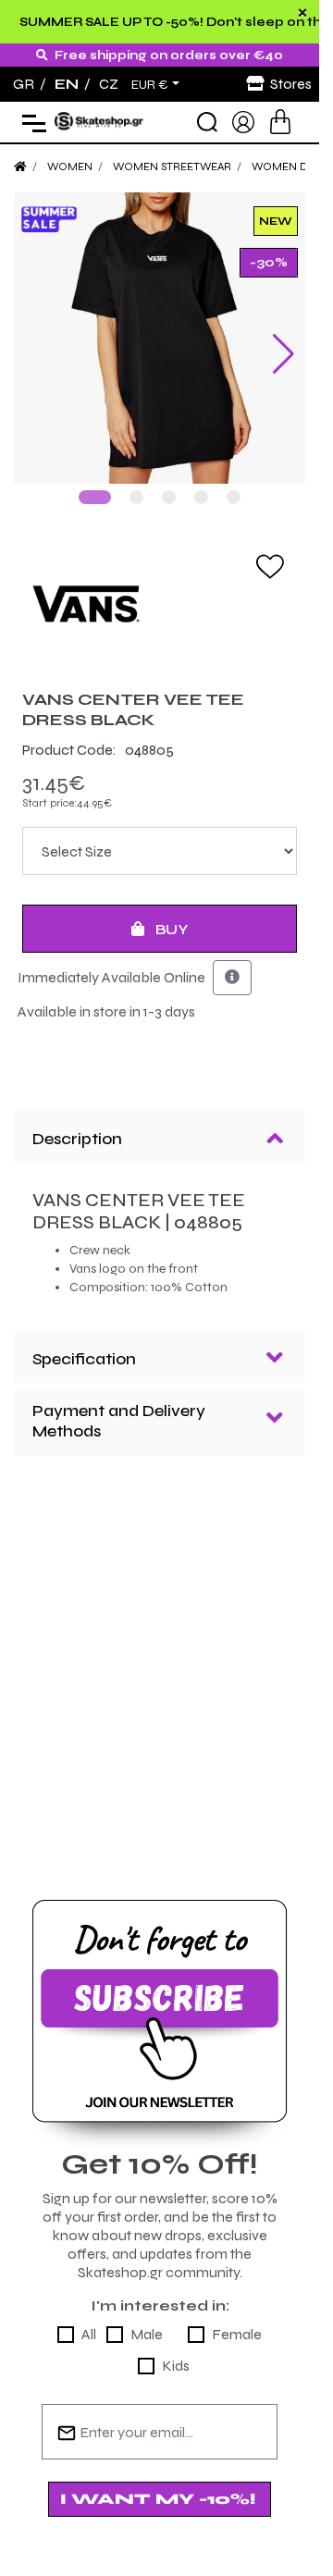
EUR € (150, 85)
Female (237, 2334)
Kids (176, 2366)
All (89, 2334)
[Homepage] (20, 166)
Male (147, 2334)
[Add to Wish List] (270, 565)
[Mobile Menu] (30, 123)
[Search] (207, 122)
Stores (291, 84)
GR (24, 84)
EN (67, 84)
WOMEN (70, 166)
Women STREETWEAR (172, 166)
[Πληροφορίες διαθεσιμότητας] (232, 978)
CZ (109, 84)
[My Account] (243, 121)
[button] (95, 497)
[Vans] (160, 603)
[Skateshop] (100, 121)
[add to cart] (280, 122)
